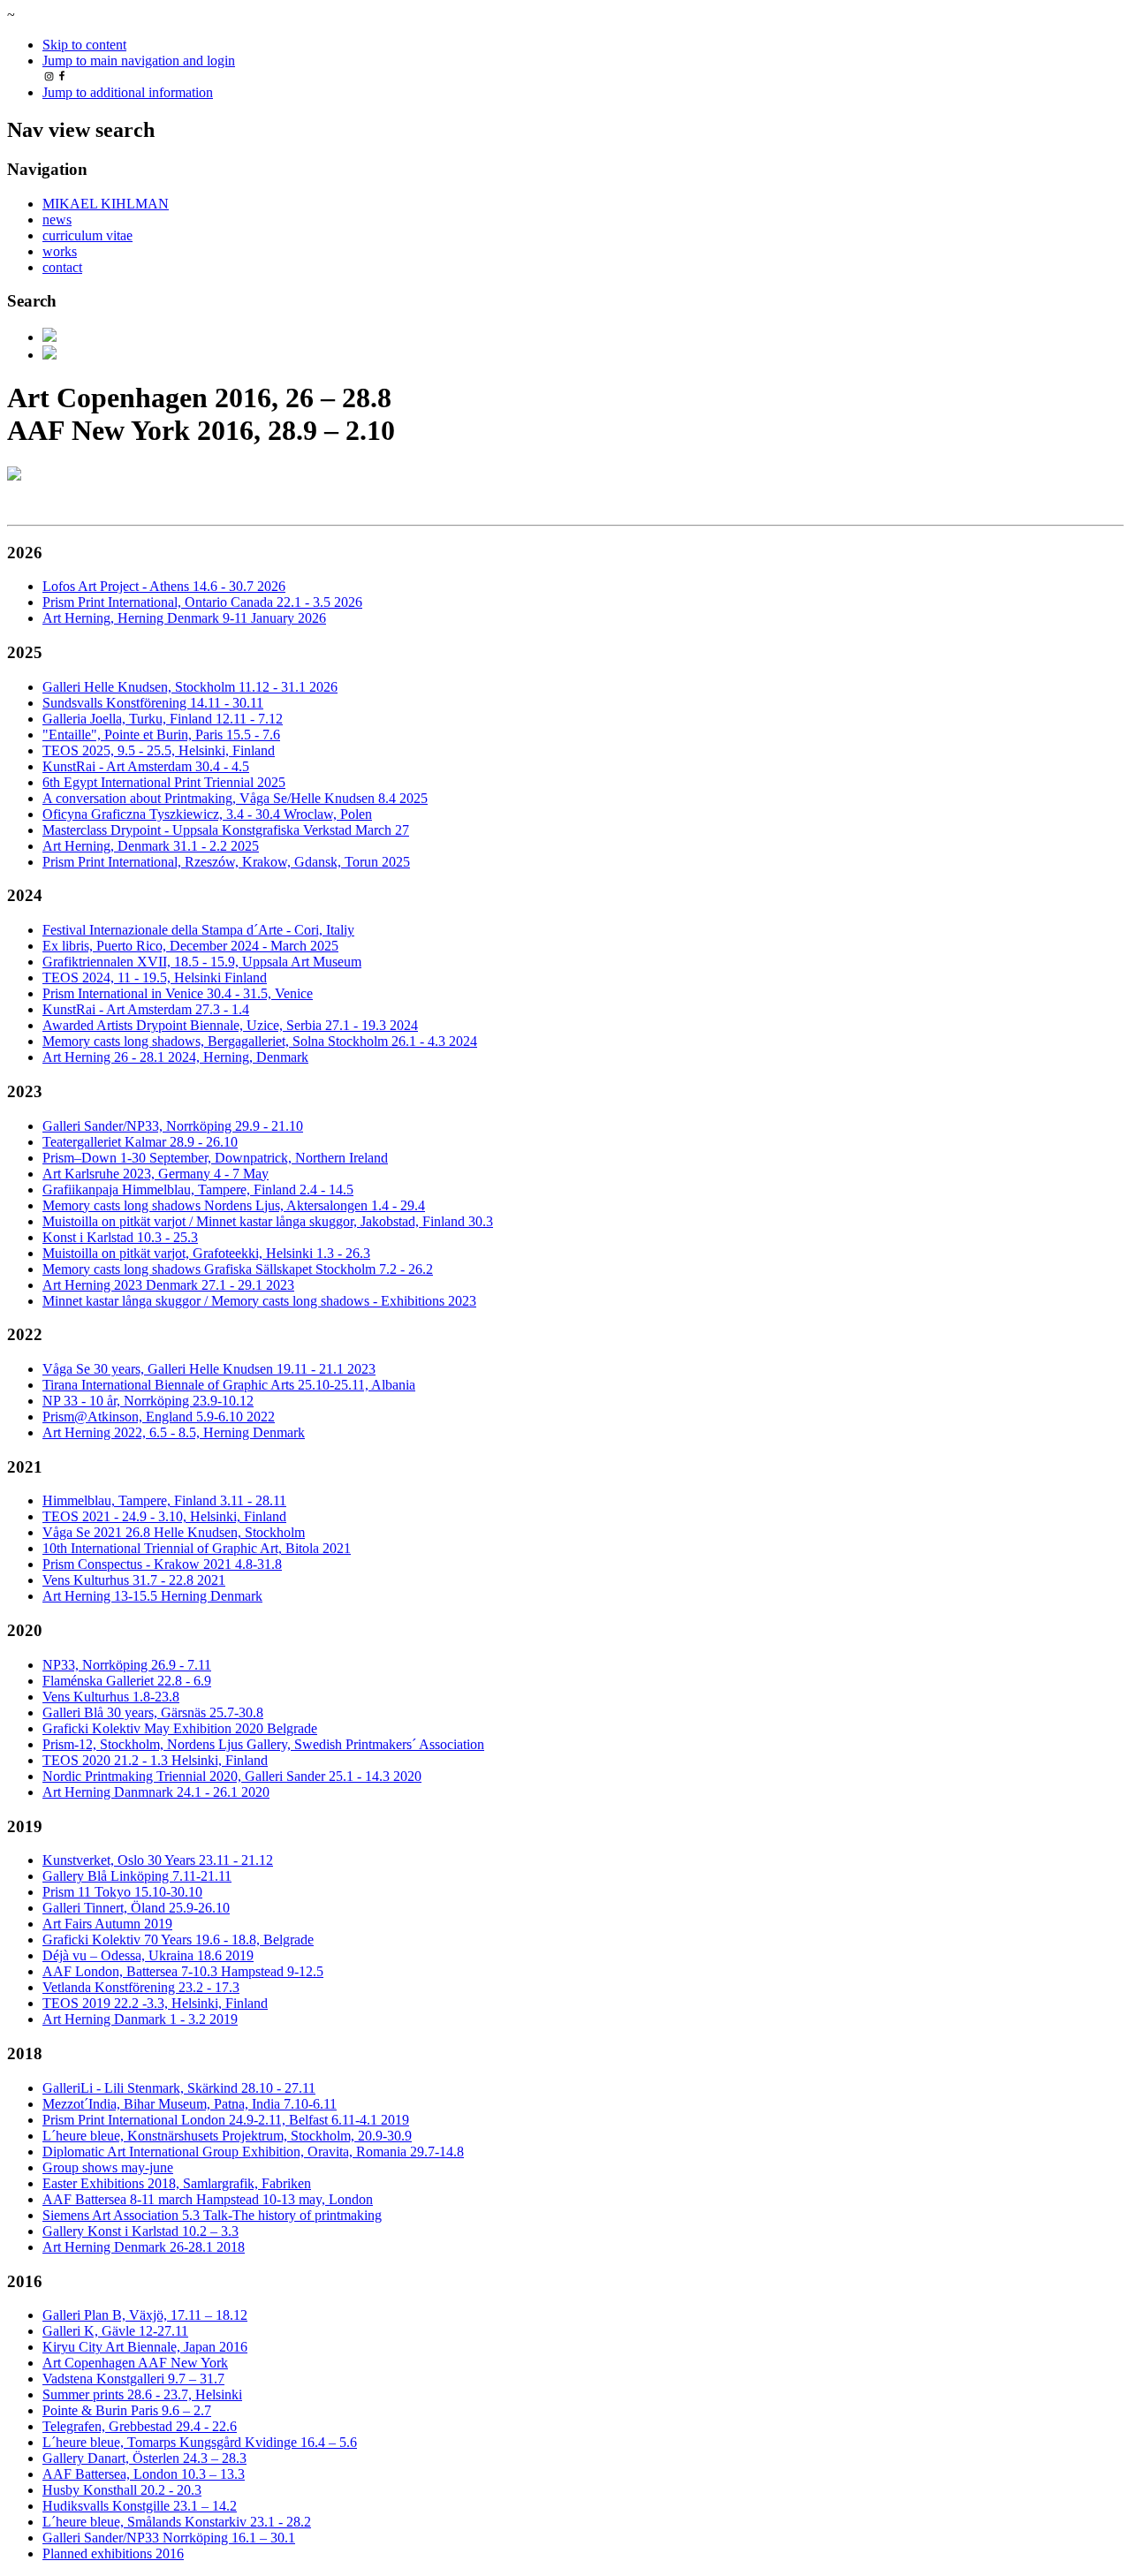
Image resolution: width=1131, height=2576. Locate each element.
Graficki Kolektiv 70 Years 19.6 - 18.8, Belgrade (178, 1940)
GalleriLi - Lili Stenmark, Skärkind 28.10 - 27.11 (179, 2088)
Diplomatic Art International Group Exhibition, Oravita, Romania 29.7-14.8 (253, 2152)
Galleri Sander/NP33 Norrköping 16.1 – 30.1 (169, 2538)
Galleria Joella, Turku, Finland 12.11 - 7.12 (163, 719)
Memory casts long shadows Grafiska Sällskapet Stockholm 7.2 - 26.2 (238, 1269)
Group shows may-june (108, 2167)
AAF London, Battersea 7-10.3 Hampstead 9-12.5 (183, 1971)
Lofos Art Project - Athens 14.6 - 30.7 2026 (164, 586)
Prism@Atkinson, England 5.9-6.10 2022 (159, 1417)
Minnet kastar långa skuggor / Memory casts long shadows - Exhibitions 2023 (259, 1301)
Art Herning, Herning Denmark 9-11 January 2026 (184, 618)
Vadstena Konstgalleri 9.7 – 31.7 (133, 2379)
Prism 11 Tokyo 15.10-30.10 (122, 1892)
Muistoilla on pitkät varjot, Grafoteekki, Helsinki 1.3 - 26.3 (206, 1253)
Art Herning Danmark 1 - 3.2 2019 (140, 2019)
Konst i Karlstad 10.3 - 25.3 (120, 1237)
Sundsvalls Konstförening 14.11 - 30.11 (153, 703)
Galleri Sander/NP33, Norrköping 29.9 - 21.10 (173, 1126)
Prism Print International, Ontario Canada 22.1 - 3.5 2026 (202, 602)
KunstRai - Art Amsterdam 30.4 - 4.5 (146, 766)
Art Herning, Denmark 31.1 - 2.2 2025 (151, 846)
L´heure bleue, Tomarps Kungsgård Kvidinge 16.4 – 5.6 (200, 2442)
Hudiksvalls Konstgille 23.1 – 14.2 (140, 2506)
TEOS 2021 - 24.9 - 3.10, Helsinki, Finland (164, 1516)
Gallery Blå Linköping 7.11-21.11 (137, 1876)
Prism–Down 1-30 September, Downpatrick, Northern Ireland (215, 1158)
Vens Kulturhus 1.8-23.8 (111, 1697)
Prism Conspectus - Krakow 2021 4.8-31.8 (162, 1564)
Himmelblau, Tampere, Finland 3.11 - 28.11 (164, 1500)
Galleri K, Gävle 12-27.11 (115, 2331)
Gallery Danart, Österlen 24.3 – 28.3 (144, 2458)
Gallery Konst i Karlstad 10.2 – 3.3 (140, 2231)
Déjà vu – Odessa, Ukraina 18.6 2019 (148, 1955)
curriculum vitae (87, 235)
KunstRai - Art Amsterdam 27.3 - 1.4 (146, 1009)
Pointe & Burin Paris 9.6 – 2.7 (127, 2410)
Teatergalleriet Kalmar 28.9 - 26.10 (140, 1142)
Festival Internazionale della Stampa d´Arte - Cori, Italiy (198, 930)
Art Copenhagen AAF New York (135, 2363)
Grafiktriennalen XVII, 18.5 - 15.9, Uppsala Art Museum (202, 962)
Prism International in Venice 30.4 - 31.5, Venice (178, 993)
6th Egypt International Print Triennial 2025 (164, 782)
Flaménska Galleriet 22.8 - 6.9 (127, 1681)
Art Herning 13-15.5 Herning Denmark (152, 1596)
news (57, 220)
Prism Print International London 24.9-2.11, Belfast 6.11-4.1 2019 (226, 2120)
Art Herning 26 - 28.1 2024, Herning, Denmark (175, 1057)
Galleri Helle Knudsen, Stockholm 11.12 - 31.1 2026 (190, 687)
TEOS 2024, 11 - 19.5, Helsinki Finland (155, 977)
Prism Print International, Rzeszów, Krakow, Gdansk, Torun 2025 (226, 862)
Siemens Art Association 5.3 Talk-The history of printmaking (212, 2215)
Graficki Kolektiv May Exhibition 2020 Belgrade (180, 1728)
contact (62, 267)
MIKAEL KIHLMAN (106, 204)
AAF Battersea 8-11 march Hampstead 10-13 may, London (208, 2199)
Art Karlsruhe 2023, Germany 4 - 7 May (156, 1174)
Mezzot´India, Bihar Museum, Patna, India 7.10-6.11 (190, 2104)
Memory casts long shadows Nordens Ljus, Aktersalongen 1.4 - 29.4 (234, 1205)
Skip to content (84, 45)
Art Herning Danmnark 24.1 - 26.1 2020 (156, 1792)
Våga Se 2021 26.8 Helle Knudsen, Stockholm (174, 1532)
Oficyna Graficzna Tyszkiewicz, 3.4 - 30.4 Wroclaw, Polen (207, 814)
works (60, 251)
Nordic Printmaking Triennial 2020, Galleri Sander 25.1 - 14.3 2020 (232, 1776)
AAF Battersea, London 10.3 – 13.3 (144, 2474)
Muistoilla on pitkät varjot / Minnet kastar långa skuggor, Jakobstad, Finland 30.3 (268, 1221)
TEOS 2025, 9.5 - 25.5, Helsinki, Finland (159, 750)
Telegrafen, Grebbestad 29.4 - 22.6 (140, 2426)
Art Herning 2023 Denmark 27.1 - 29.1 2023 (168, 1285)
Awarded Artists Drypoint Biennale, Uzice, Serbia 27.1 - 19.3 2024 (230, 1025)
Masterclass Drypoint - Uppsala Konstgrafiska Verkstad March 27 (226, 830)
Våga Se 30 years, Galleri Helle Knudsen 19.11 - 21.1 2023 (209, 1369)
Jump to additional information (128, 92)
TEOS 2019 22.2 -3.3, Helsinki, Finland (155, 2003)
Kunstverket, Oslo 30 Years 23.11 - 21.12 (158, 1860)
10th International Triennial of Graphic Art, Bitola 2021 (197, 1548)
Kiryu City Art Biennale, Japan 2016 (145, 2347)
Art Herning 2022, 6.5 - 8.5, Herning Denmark (174, 1432)
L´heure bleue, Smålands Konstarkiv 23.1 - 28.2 (177, 2522)
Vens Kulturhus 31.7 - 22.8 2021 (134, 1580)
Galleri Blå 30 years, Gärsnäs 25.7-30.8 (153, 1712)
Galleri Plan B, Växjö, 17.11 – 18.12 (145, 2315)
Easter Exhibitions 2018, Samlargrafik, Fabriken (177, 2183)
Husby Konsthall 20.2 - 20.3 (122, 2490)
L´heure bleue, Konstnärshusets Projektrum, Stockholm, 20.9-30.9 (227, 2136)
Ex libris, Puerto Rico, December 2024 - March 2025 (190, 946)
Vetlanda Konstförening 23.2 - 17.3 (141, 1987)
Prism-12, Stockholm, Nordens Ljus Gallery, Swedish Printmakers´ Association (263, 1744)
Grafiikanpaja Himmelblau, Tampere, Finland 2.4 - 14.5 (198, 1190)
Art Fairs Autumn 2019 (107, 1924)
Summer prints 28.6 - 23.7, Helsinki (142, 2394)
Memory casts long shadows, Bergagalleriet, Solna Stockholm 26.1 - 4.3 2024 (260, 1041)
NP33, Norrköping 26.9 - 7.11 (127, 1665)
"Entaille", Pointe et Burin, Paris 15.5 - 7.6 (161, 735)
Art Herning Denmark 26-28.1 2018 (144, 2247)
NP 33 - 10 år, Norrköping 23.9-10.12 (148, 1401)
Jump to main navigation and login (139, 61)
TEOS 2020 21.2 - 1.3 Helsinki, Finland (155, 1760)
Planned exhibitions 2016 (113, 2553)
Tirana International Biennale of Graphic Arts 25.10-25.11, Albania (229, 1385)
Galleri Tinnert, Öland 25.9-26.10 (136, 1908)
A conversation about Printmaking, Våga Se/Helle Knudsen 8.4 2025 (235, 798)
